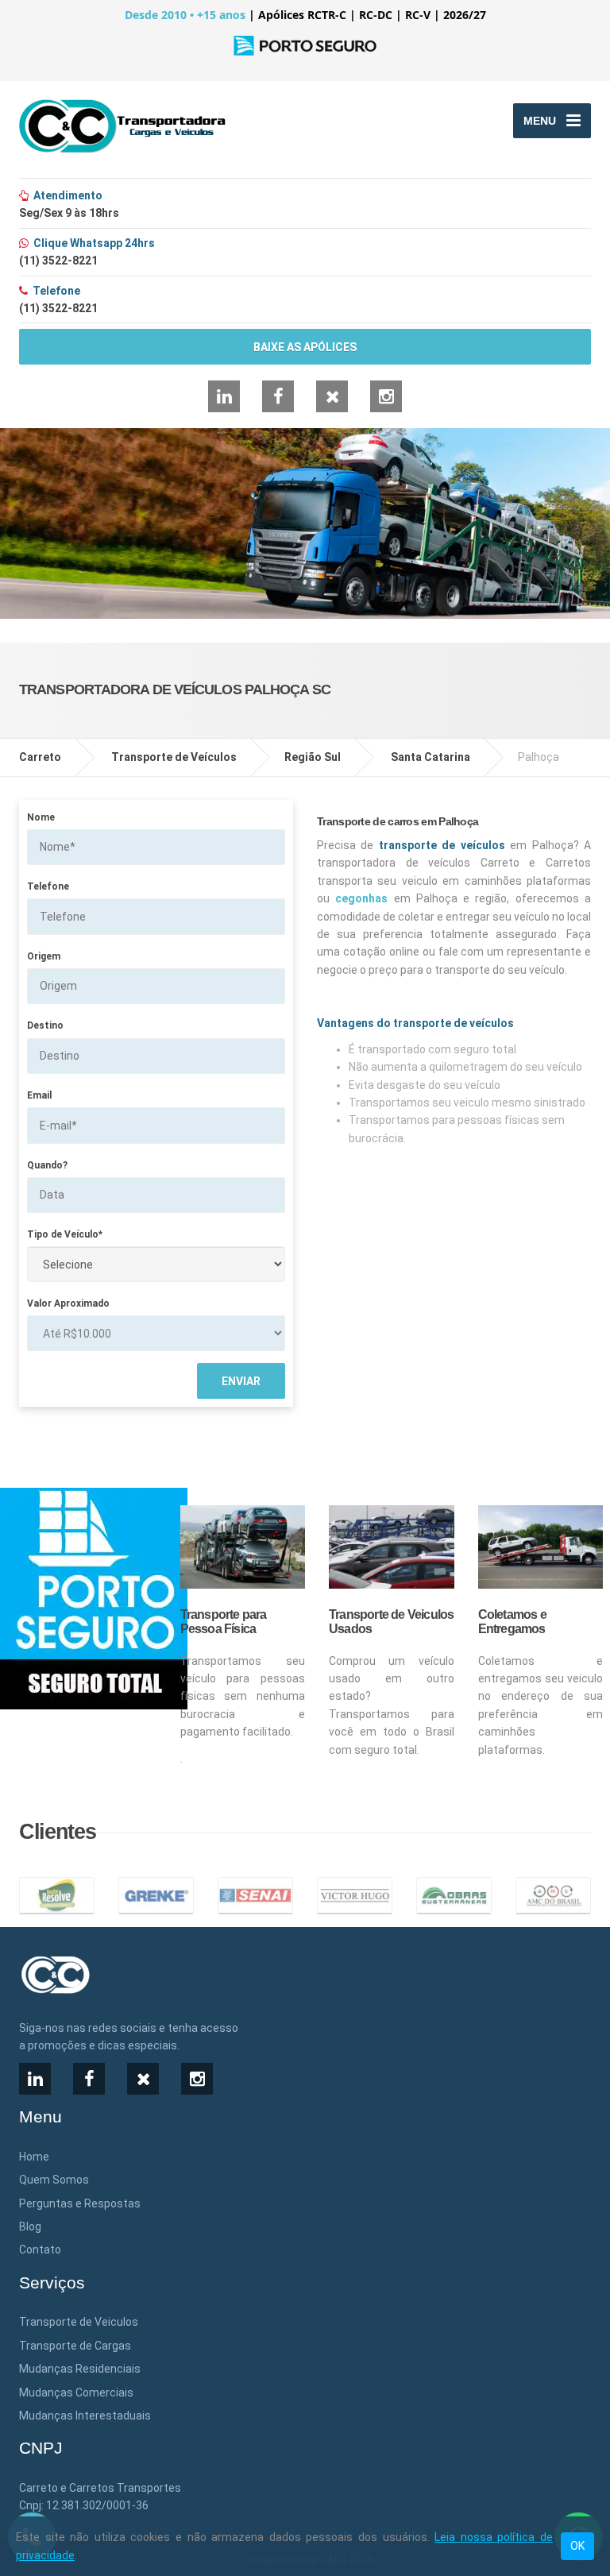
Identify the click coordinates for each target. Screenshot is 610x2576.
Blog (30, 2226)
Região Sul (313, 757)
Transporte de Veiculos (79, 2322)
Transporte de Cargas (75, 2346)
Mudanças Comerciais (76, 2393)
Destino (45, 1025)
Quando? (47, 1165)
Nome (41, 817)
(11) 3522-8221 (58, 261)
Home (34, 2157)
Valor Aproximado (68, 1303)
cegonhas (361, 898)
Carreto (40, 757)
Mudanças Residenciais (80, 2369)
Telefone (48, 886)
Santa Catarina (430, 757)
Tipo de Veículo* (65, 1234)
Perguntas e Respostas (80, 2203)
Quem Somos (54, 2180)
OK (577, 2546)
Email (39, 1095)
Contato (40, 2250)
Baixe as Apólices (305, 347)
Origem (44, 956)
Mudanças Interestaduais (85, 2416)
